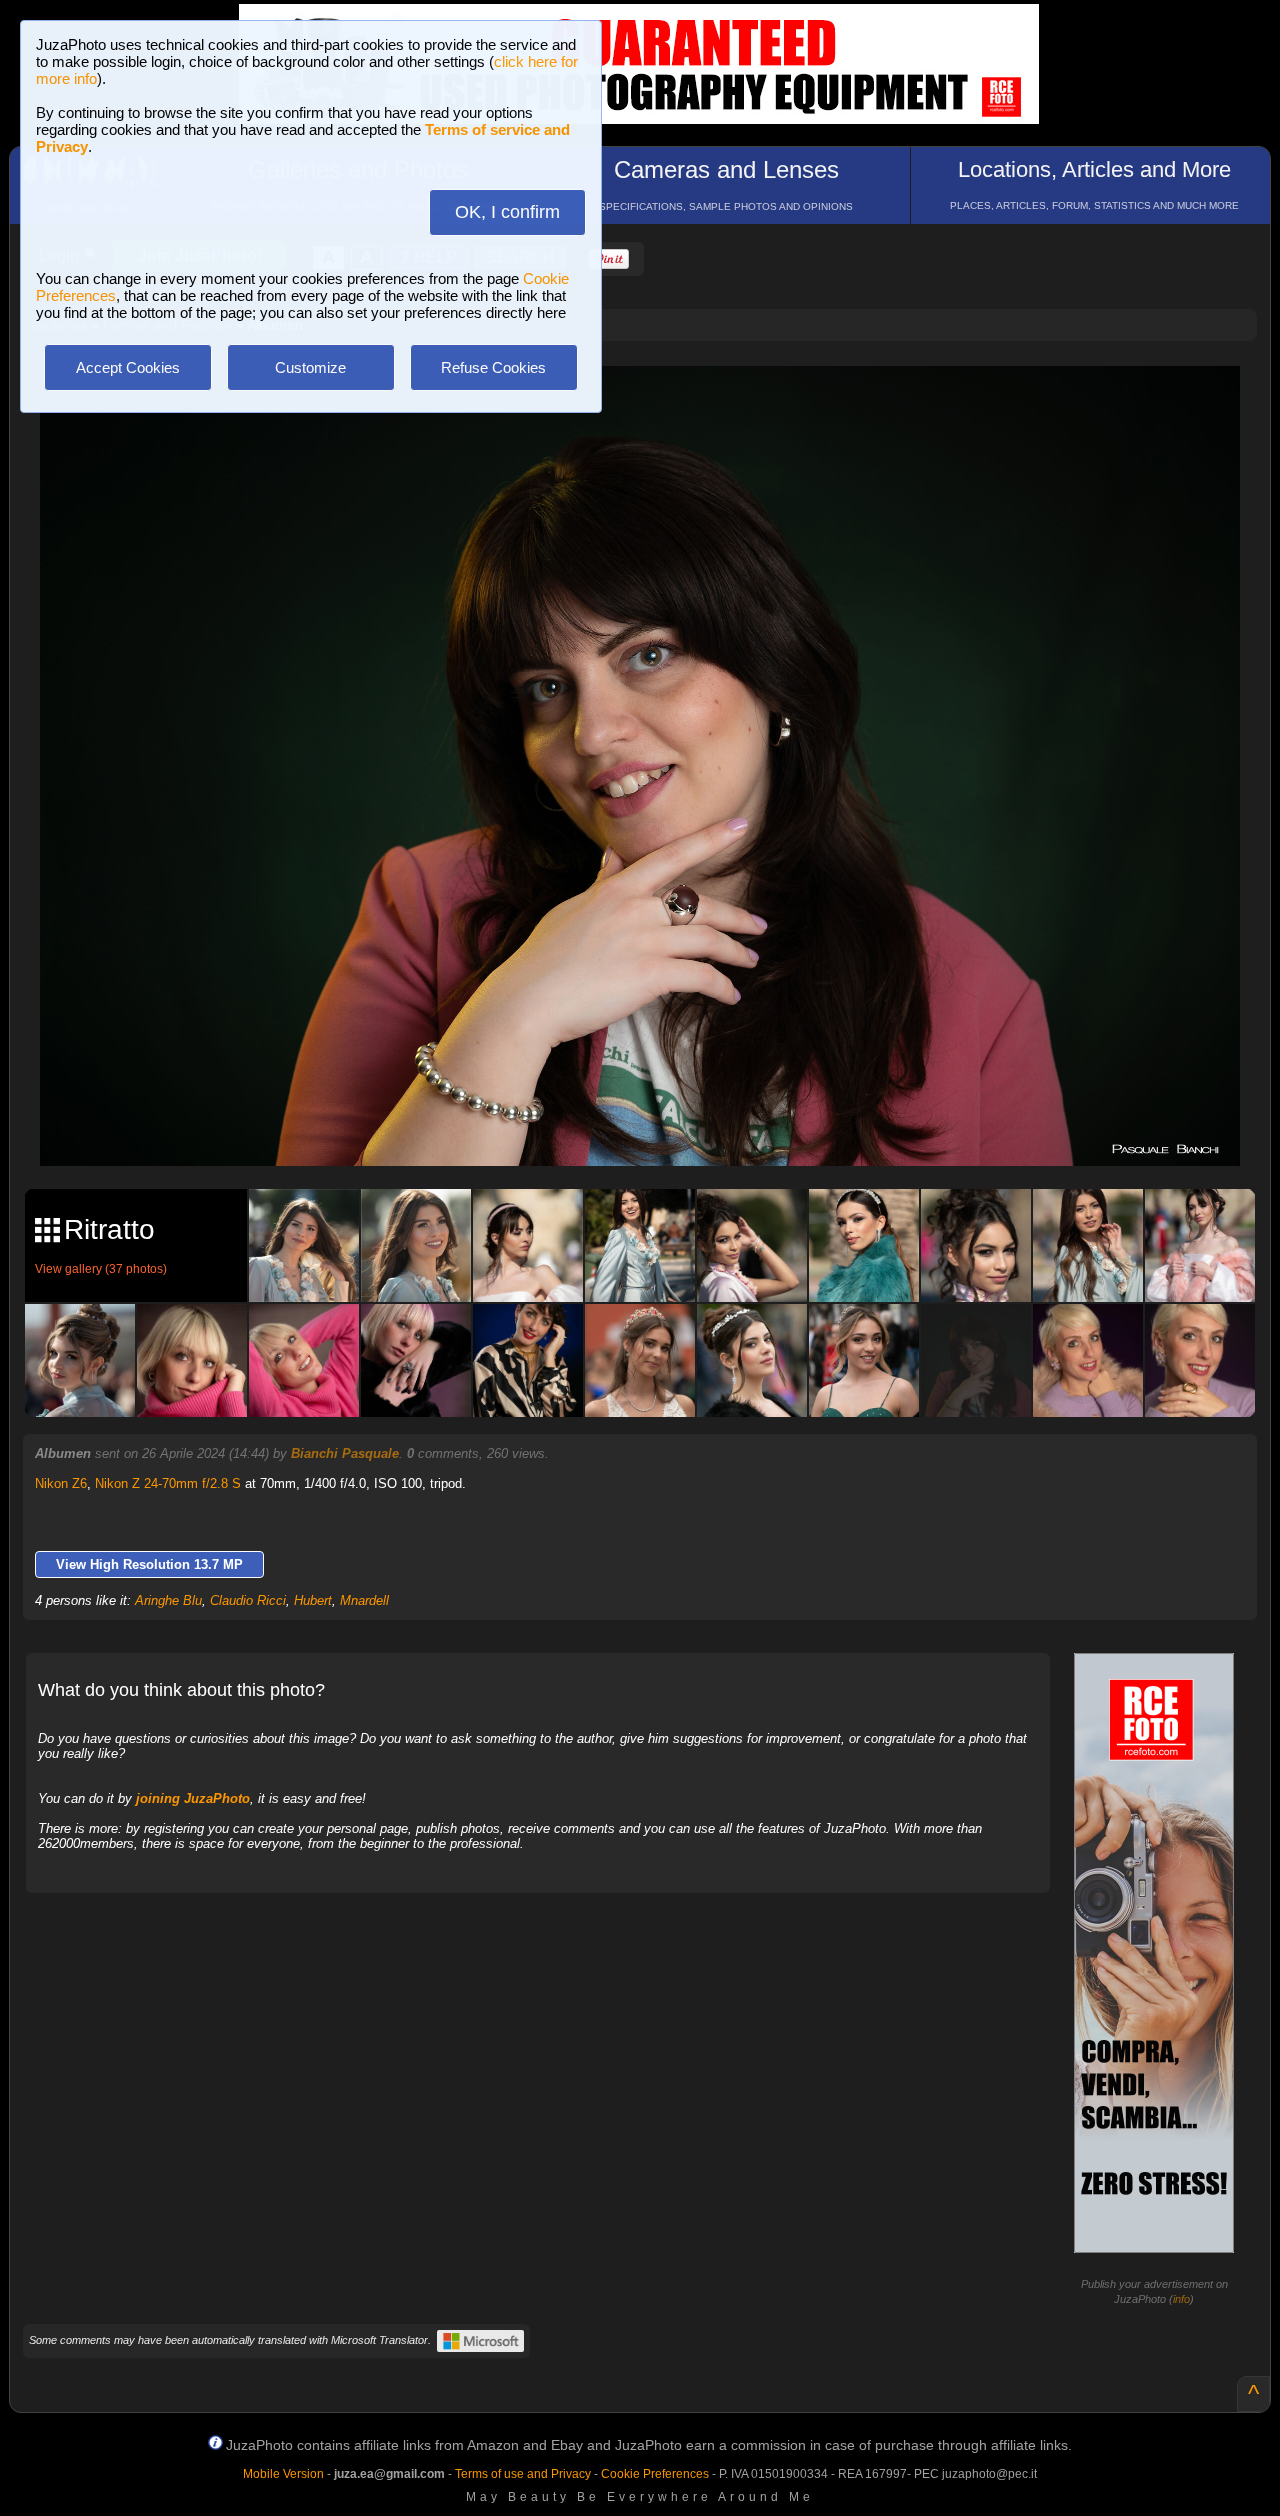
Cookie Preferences (655, 2474)
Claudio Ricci (248, 1600)
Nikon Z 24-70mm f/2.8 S (168, 1483)
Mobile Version (283, 2474)
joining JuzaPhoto (193, 1798)
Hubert (313, 1600)
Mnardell (364, 1600)
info (1181, 2299)
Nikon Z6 (61, 1483)
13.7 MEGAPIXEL (655, 1127)
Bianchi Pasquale (345, 1453)
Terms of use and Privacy (523, 2474)
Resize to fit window (652, 402)
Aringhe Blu (168, 1600)
